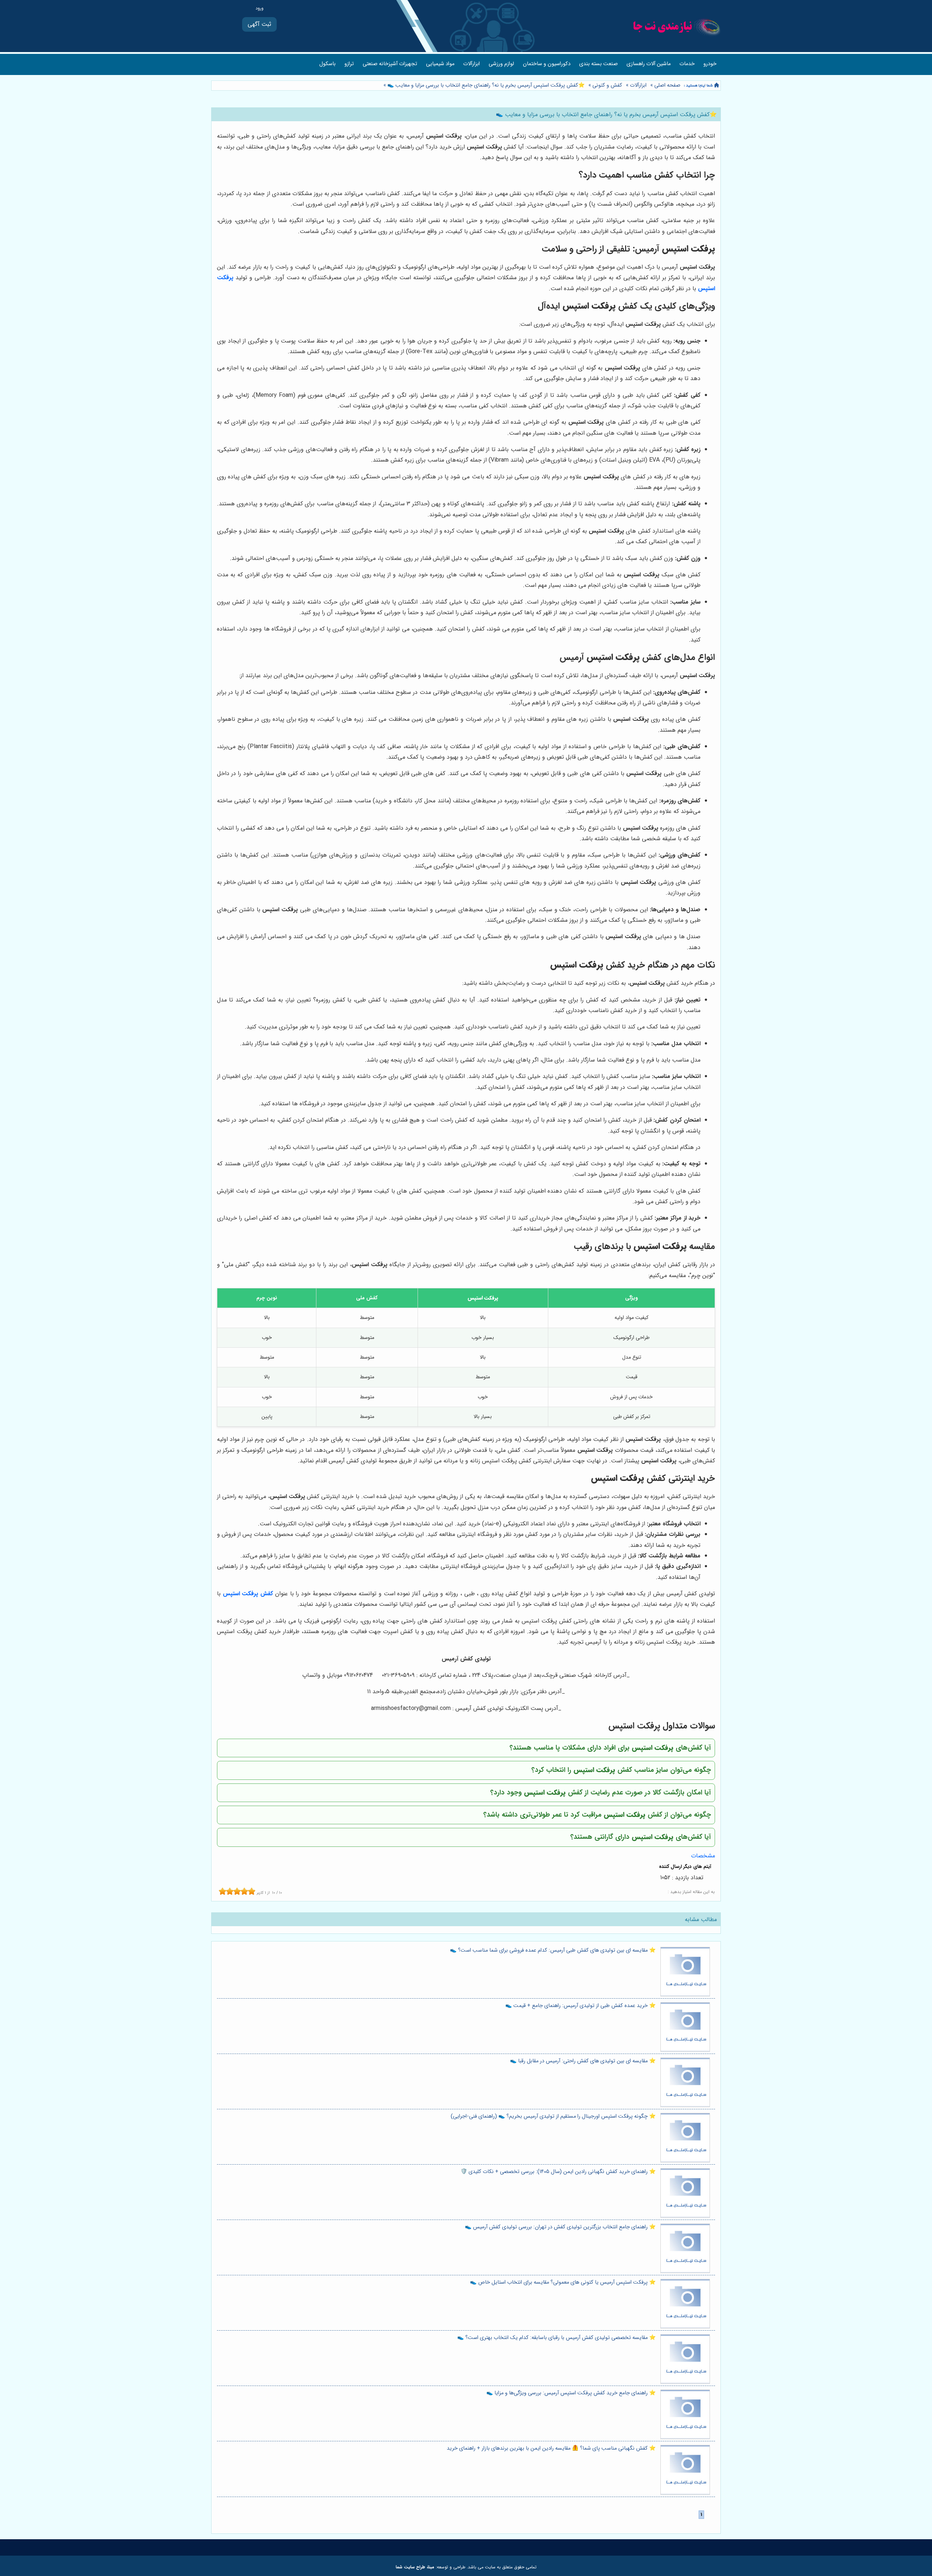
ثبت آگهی (259, 24)
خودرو (710, 64)
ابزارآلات (471, 64)
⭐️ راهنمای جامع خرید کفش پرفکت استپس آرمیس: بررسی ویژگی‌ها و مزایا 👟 (571, 2393)
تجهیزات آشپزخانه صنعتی (390, 64)
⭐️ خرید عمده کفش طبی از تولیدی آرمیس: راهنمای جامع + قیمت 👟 (580, 2006)
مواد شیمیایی (440, 64)
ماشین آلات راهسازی (649, 64)
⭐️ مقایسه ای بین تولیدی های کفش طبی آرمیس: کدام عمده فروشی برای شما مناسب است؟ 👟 (553, 1950)
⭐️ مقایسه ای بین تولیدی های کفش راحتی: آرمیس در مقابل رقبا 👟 (583, 2061)
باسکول (327, 64)
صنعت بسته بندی (599, 64)
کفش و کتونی (607, 85)
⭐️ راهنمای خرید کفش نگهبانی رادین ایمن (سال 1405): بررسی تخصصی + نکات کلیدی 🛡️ (558, 2172)
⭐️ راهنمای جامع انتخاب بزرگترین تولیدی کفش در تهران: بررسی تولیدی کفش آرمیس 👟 (560, 2227)
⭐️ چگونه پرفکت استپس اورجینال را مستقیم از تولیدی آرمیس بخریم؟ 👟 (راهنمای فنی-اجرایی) (553, 2116)
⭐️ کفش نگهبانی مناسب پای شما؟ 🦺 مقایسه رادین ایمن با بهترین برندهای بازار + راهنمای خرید (551, 2448)
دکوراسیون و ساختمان (547, 64)
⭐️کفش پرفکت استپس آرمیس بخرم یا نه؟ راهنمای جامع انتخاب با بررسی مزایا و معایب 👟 (485, 85)
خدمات (687, 64)
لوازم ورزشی (501, 64)
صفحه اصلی (667, 85)
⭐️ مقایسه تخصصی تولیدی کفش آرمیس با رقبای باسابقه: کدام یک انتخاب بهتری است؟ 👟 (556, 2338)
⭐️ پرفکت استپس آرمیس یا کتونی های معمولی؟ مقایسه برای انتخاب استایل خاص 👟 (563, 2282)
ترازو (349, 64)
